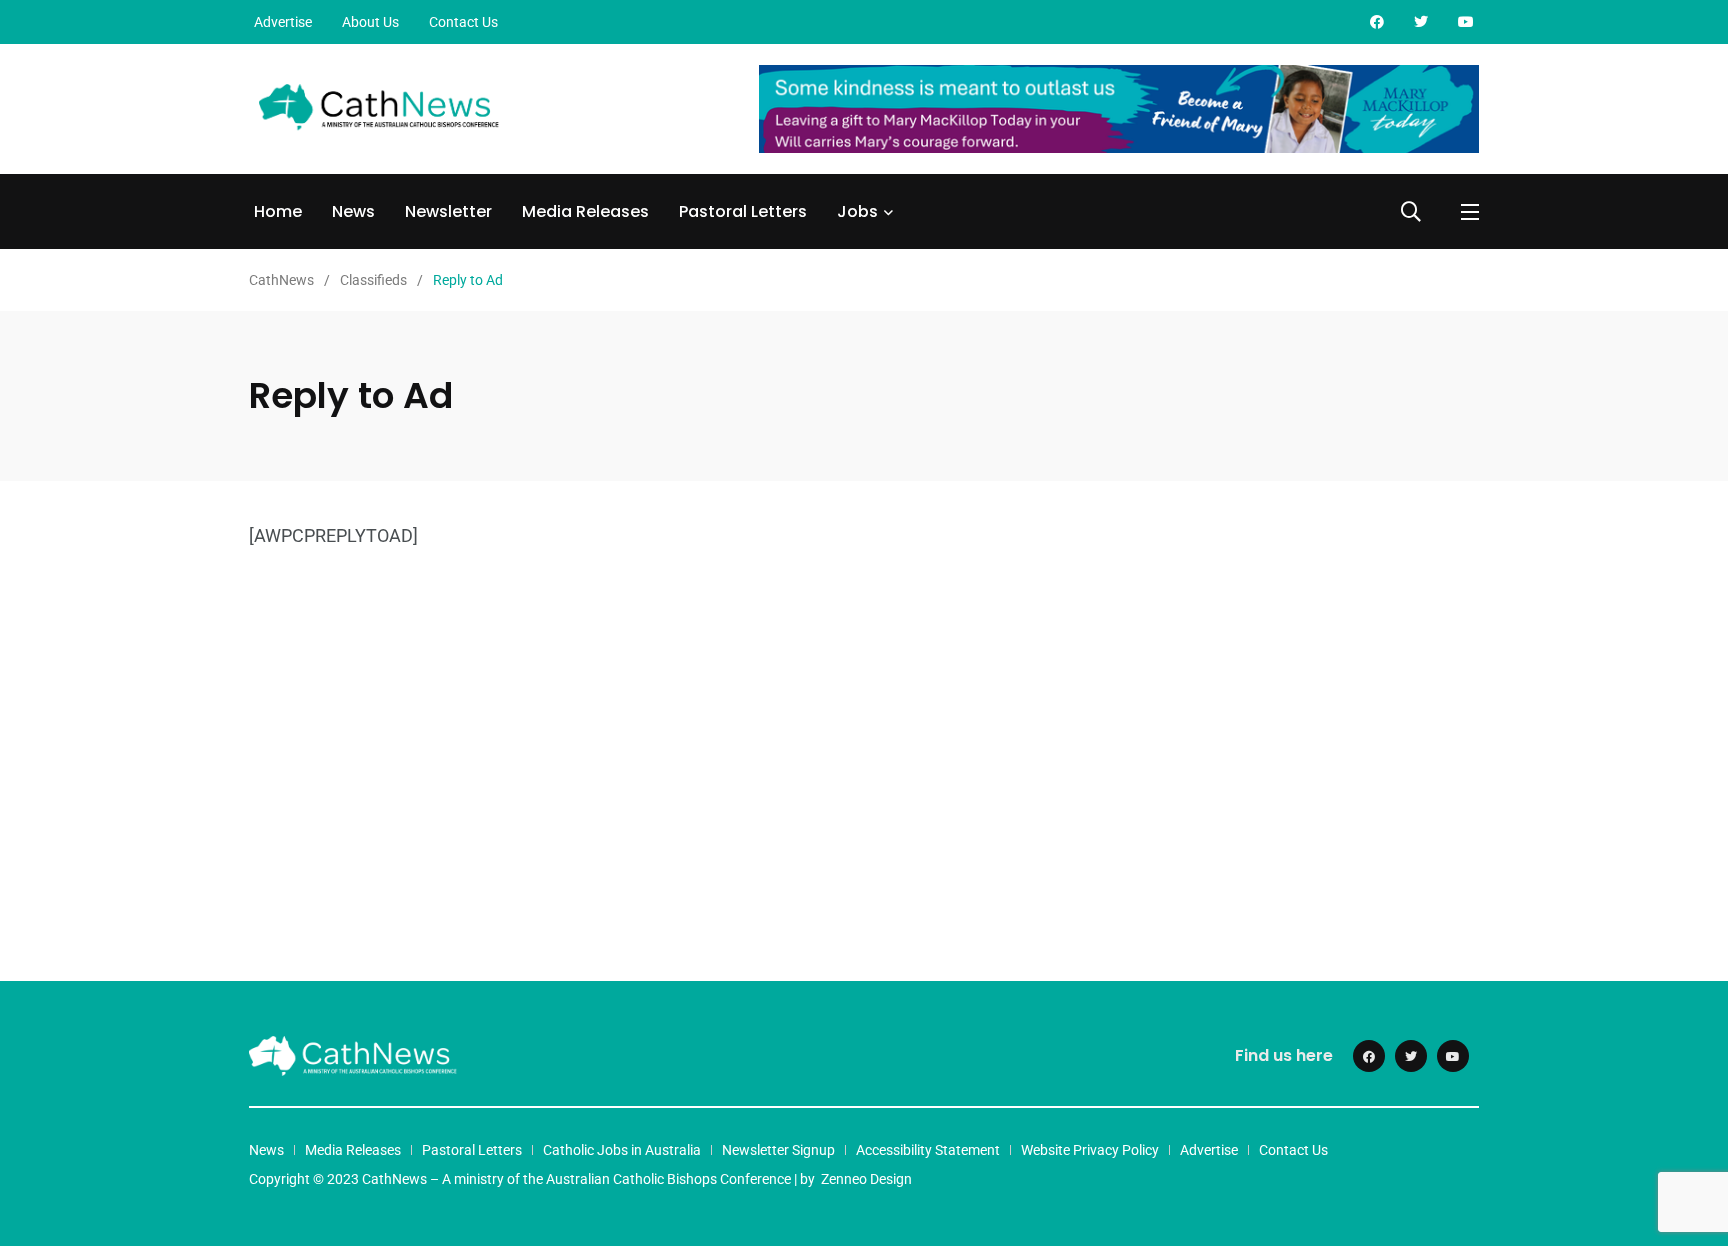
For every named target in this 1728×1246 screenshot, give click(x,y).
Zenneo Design (866, 1179)
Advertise (283, 22)
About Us (370, 22)
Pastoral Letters (743, 211)
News (353, 211)
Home (278, 211)
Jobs (857, 211)
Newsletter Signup (778, 1150)
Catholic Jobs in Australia (622, 1150)
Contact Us (463, 22)
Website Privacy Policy (1090, 1150)
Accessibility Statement (928, 1150)
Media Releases (585, 211)
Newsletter (448, 211)
